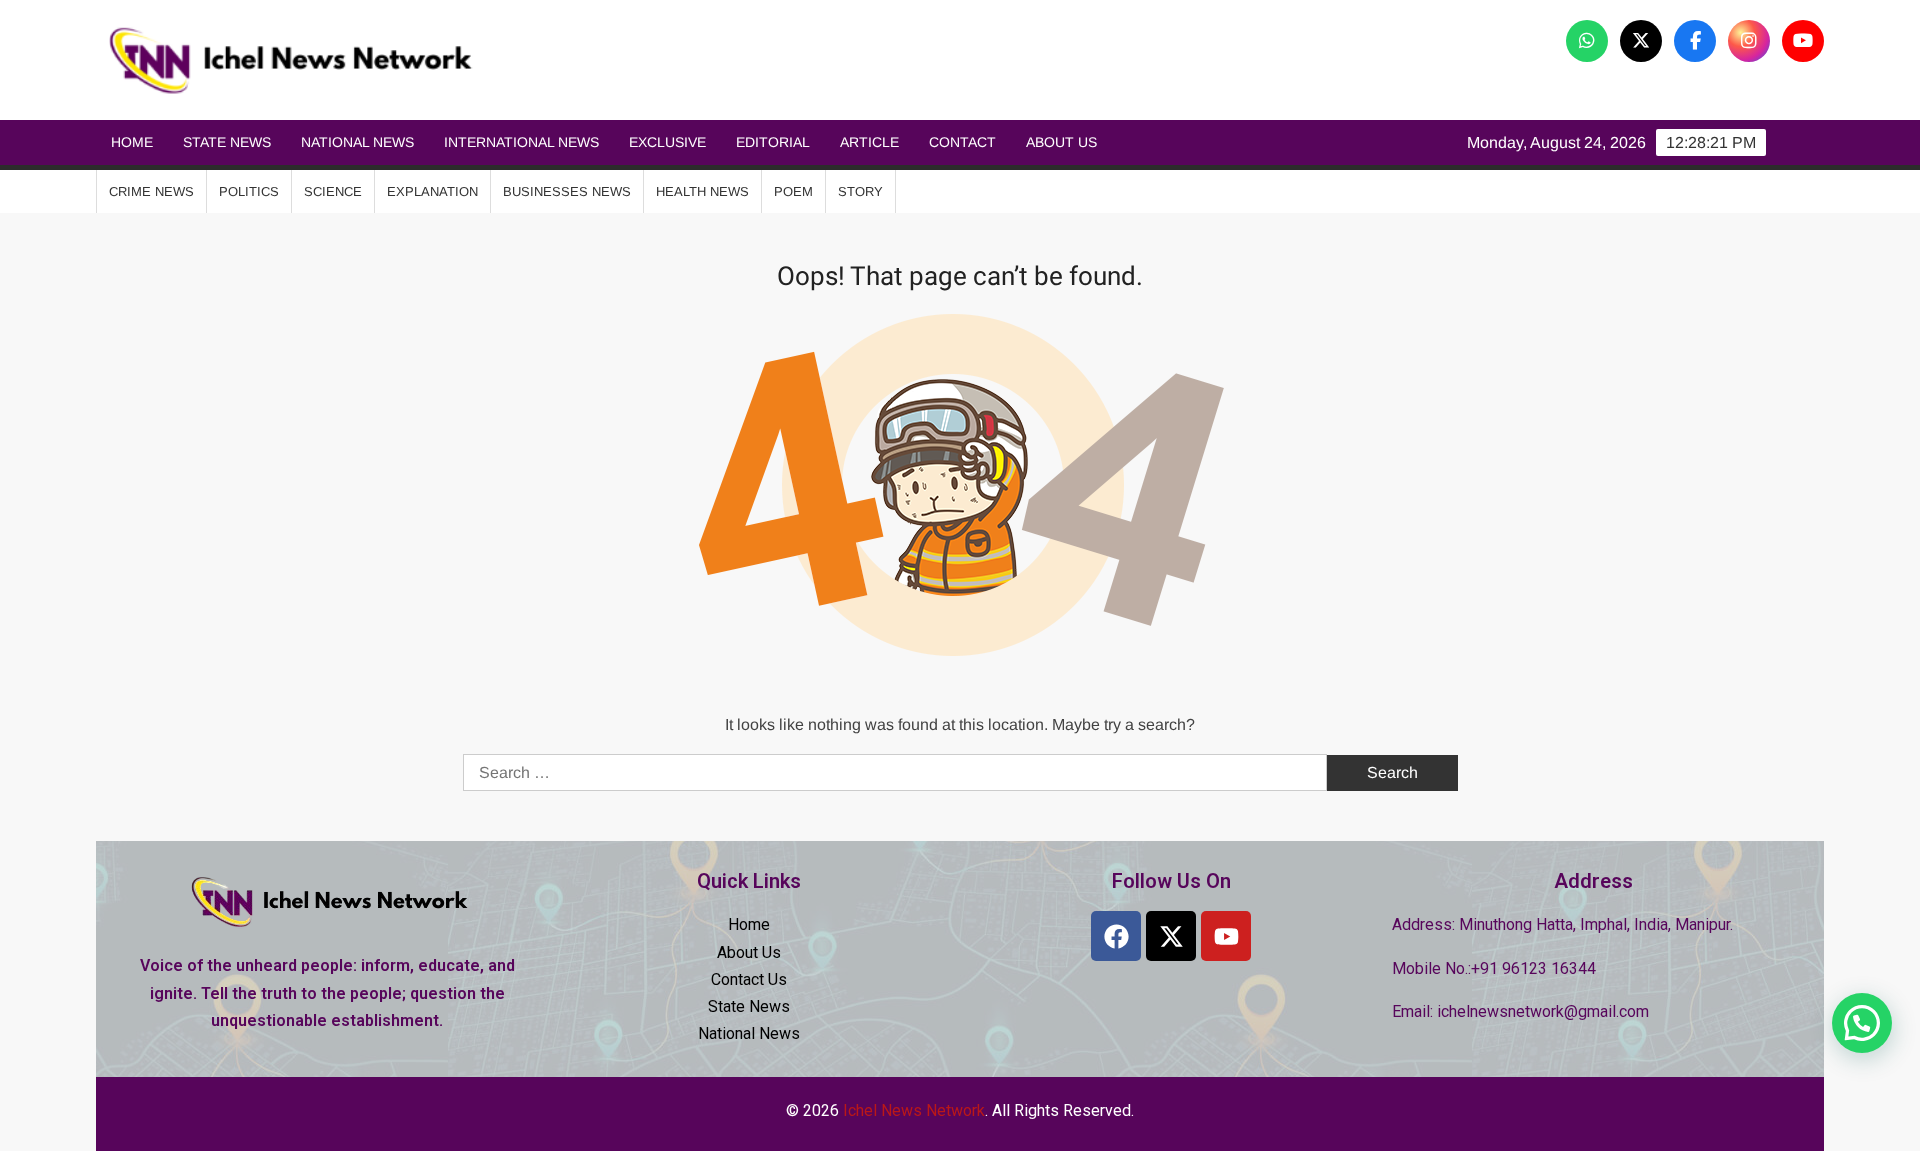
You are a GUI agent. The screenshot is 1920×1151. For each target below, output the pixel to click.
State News (227, 142)
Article (869, 142)
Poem (793, 191)
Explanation (432, 191)
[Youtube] (1226, 936)
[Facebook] (1116, 936)
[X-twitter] (1171, 936)
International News (521, 142)
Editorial (773, 142)
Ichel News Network (718, 60)
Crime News (151, 191)
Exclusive (667, 142)
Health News (702, 191)
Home (132, 142)
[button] (1862, 1023)
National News (357, 142)
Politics (249, 191)
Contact (962, 142)
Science (333, 191)
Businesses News (567, 191)
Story (860, 191)
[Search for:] (897, 772)
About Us (1061, 142)
